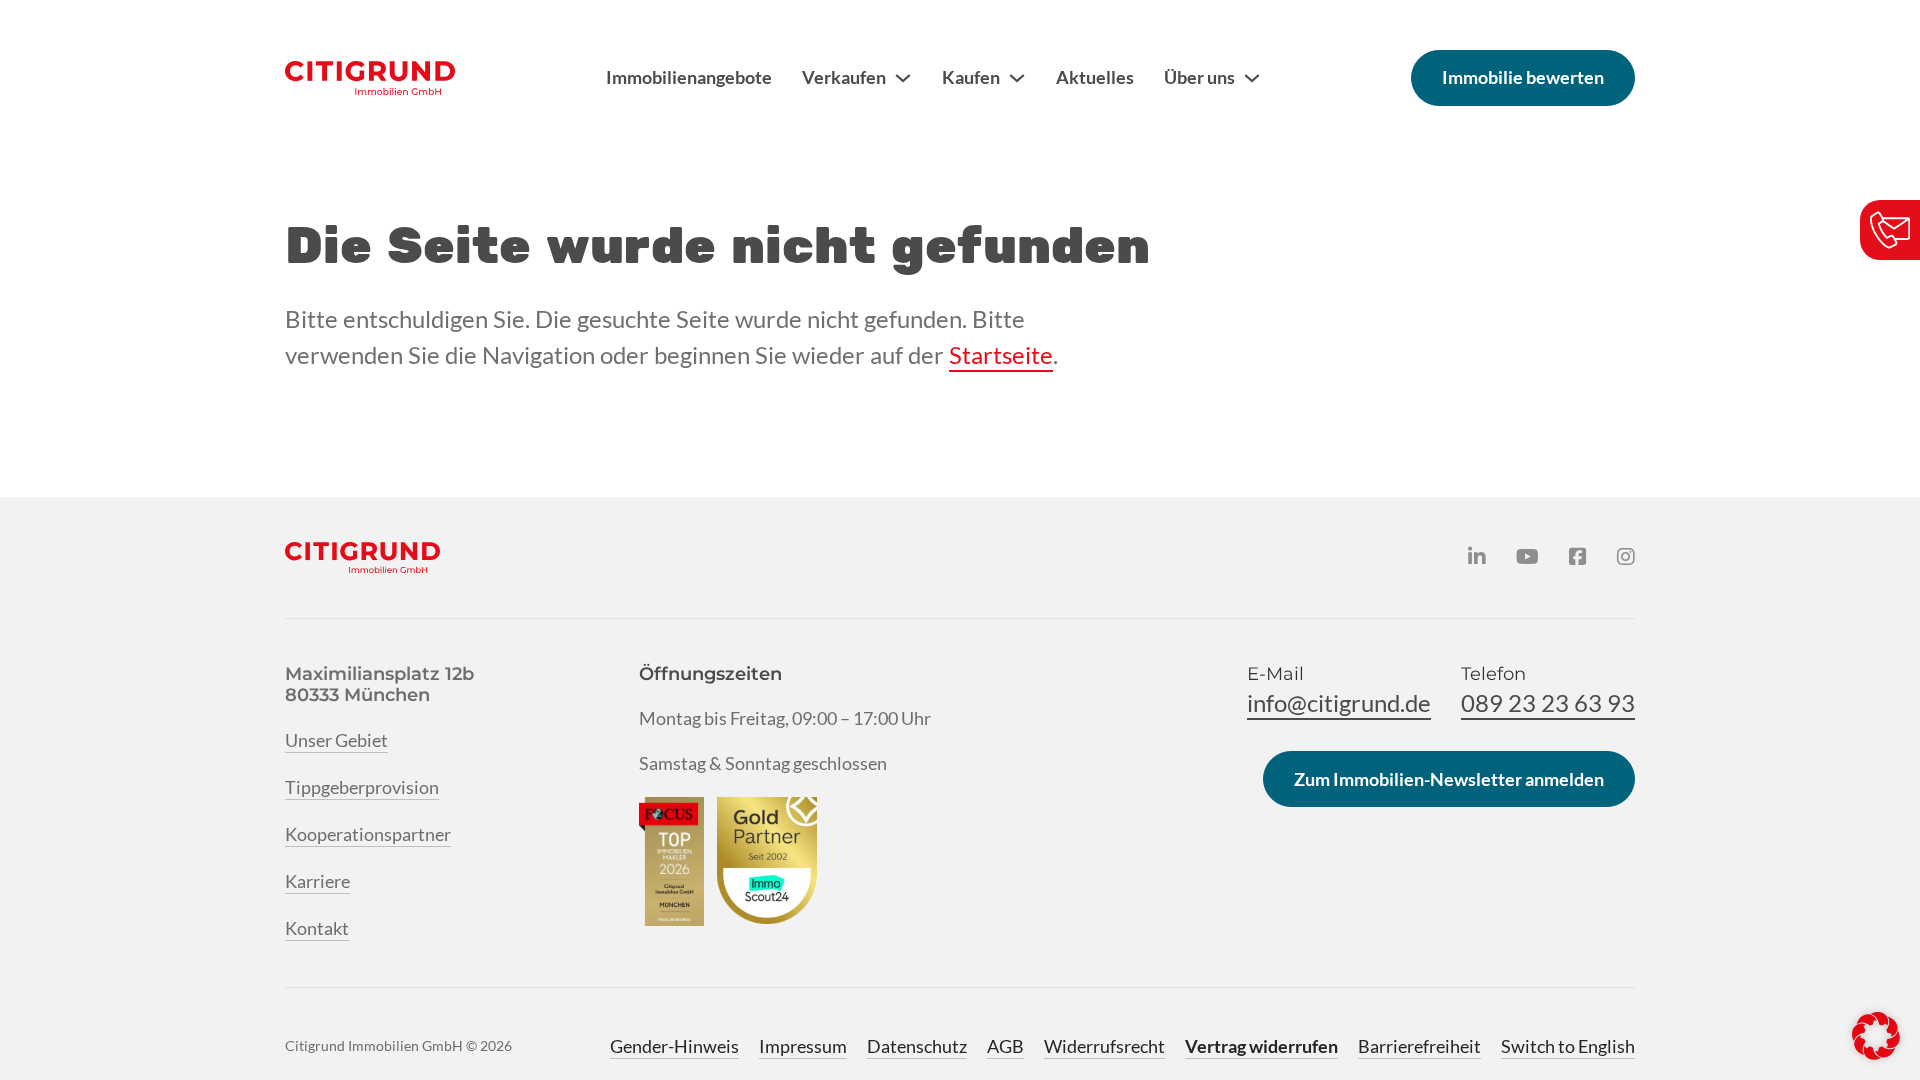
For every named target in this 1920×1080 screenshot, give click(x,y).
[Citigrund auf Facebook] (1578, 557)
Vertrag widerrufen (1261, 1046)
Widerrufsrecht (1104, 1046)
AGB (1005, 1046)
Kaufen (971, 77)
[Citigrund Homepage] (370, 78)
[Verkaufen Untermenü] (903, 78)
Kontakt (317, 928)
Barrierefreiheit (1419, 1046)
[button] (1876, 1036)
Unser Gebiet (336, 740)
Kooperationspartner (368, 834)
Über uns (1199, 77)
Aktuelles (1095, 77)
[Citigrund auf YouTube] (1527, 557)
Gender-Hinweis (674, 1046)
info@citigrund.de (1339, 702)
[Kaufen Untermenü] (1017, 78)
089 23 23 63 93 (1548, 702)
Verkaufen (844, 77)
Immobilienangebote (689, 77)
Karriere (317, 881)
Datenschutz (917, 1046)
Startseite (1001, 354)
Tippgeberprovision (362, 787)
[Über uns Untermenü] (1252, 78)
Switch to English (1568, 1046)
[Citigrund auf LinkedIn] (1477, 557)
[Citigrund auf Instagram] (1626, 557)
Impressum (803, 1046)
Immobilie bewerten (1523, 77)
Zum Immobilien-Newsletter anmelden (1449, 779)
